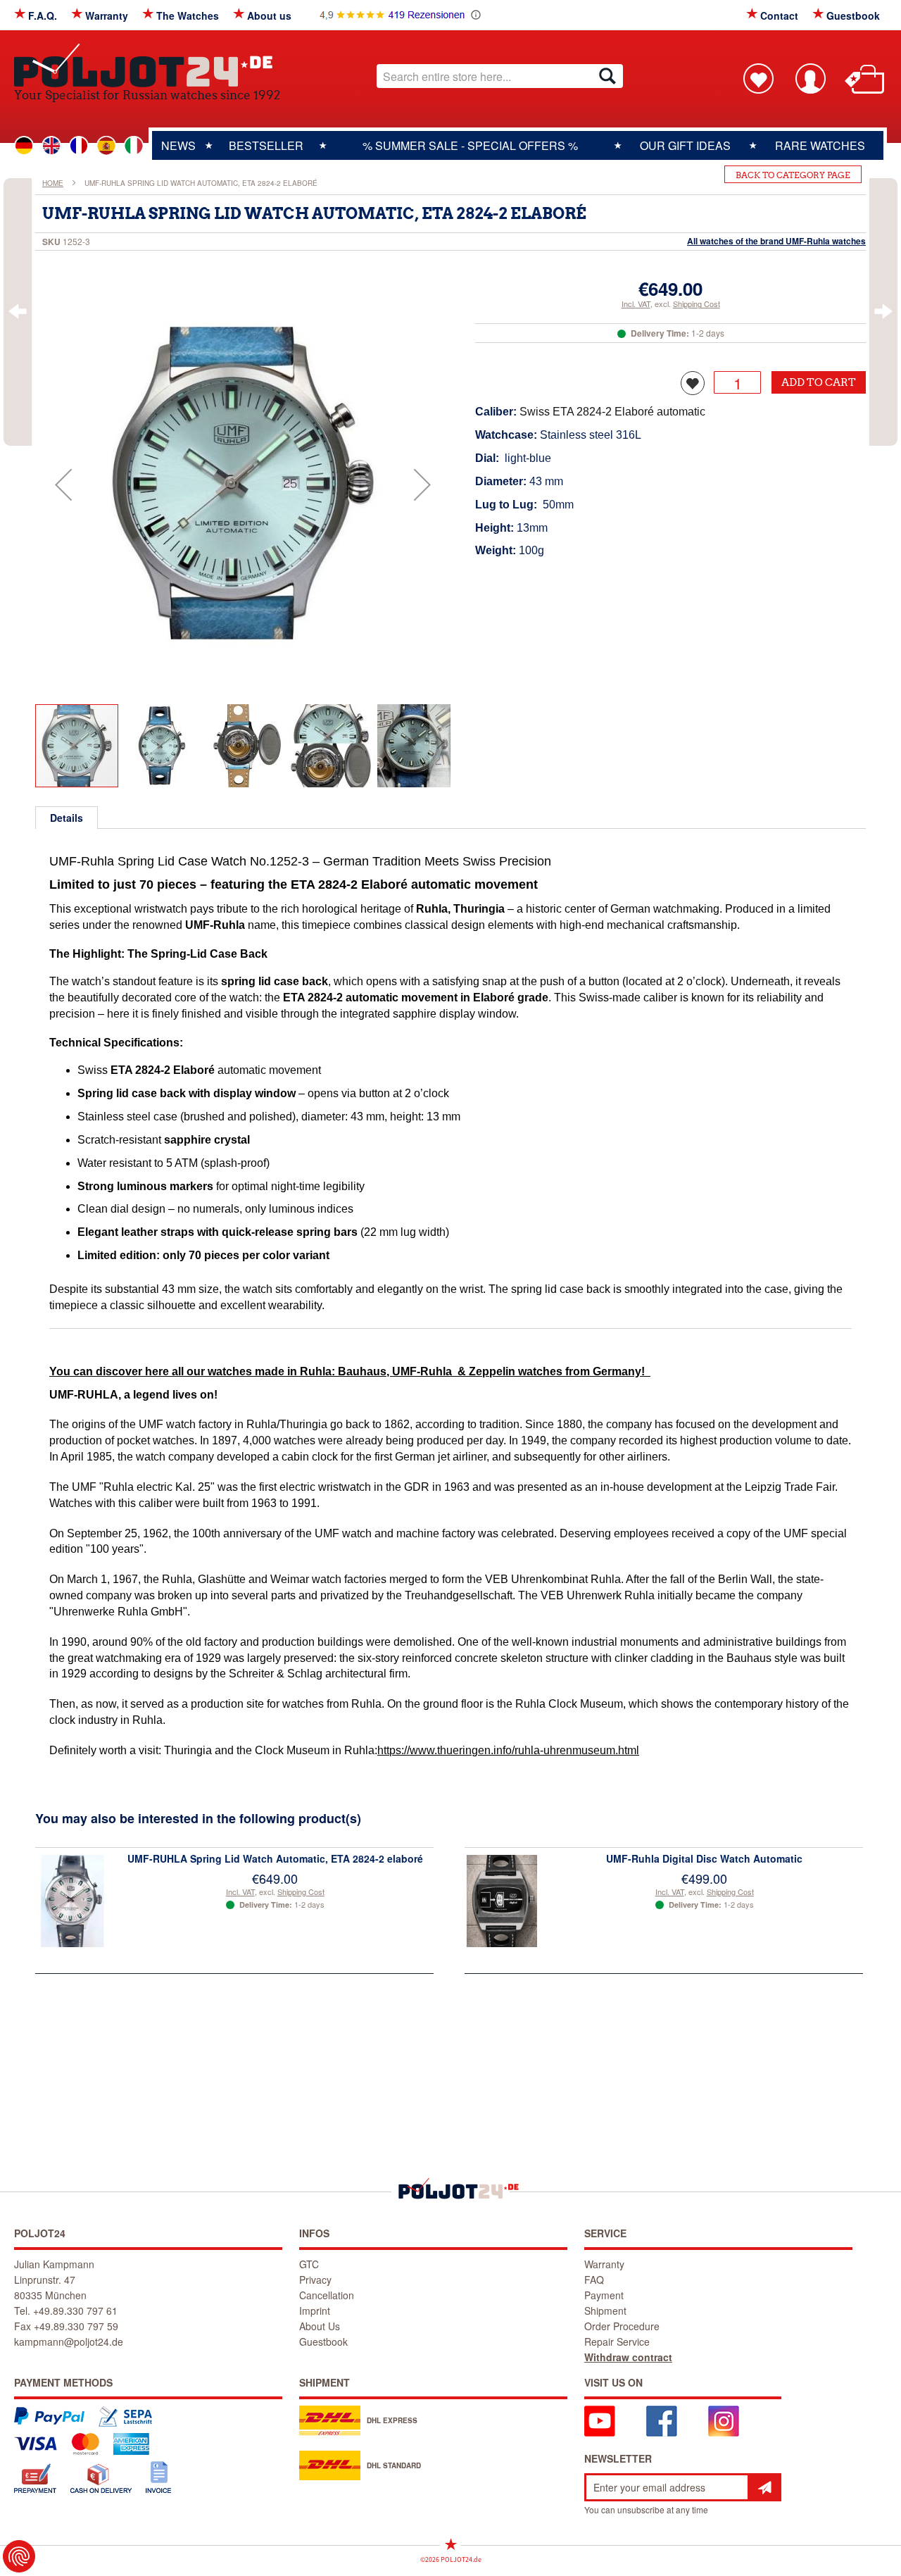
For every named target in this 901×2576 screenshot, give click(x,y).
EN (51, 146)
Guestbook (853, 15)
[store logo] (147, 65)
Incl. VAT (636, 304)
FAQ (594, 2280)
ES (106, 146)
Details (67, 818)
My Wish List (758, 78)
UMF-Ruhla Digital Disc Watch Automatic (704, 1858)
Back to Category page (793, 175)
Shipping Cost (697, 304)
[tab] (67, 818)
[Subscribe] (764, 2487)
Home (53, 183)
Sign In (810, 78)
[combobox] (500, 76)
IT (134, 146)
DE (24, 146)
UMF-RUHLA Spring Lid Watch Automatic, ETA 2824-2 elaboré (275, 1858)
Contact (779, 15)
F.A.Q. (43, 15)
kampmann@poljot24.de (69, 2341)
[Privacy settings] (19, 2556)
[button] (63, 484)
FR (79, 146)
